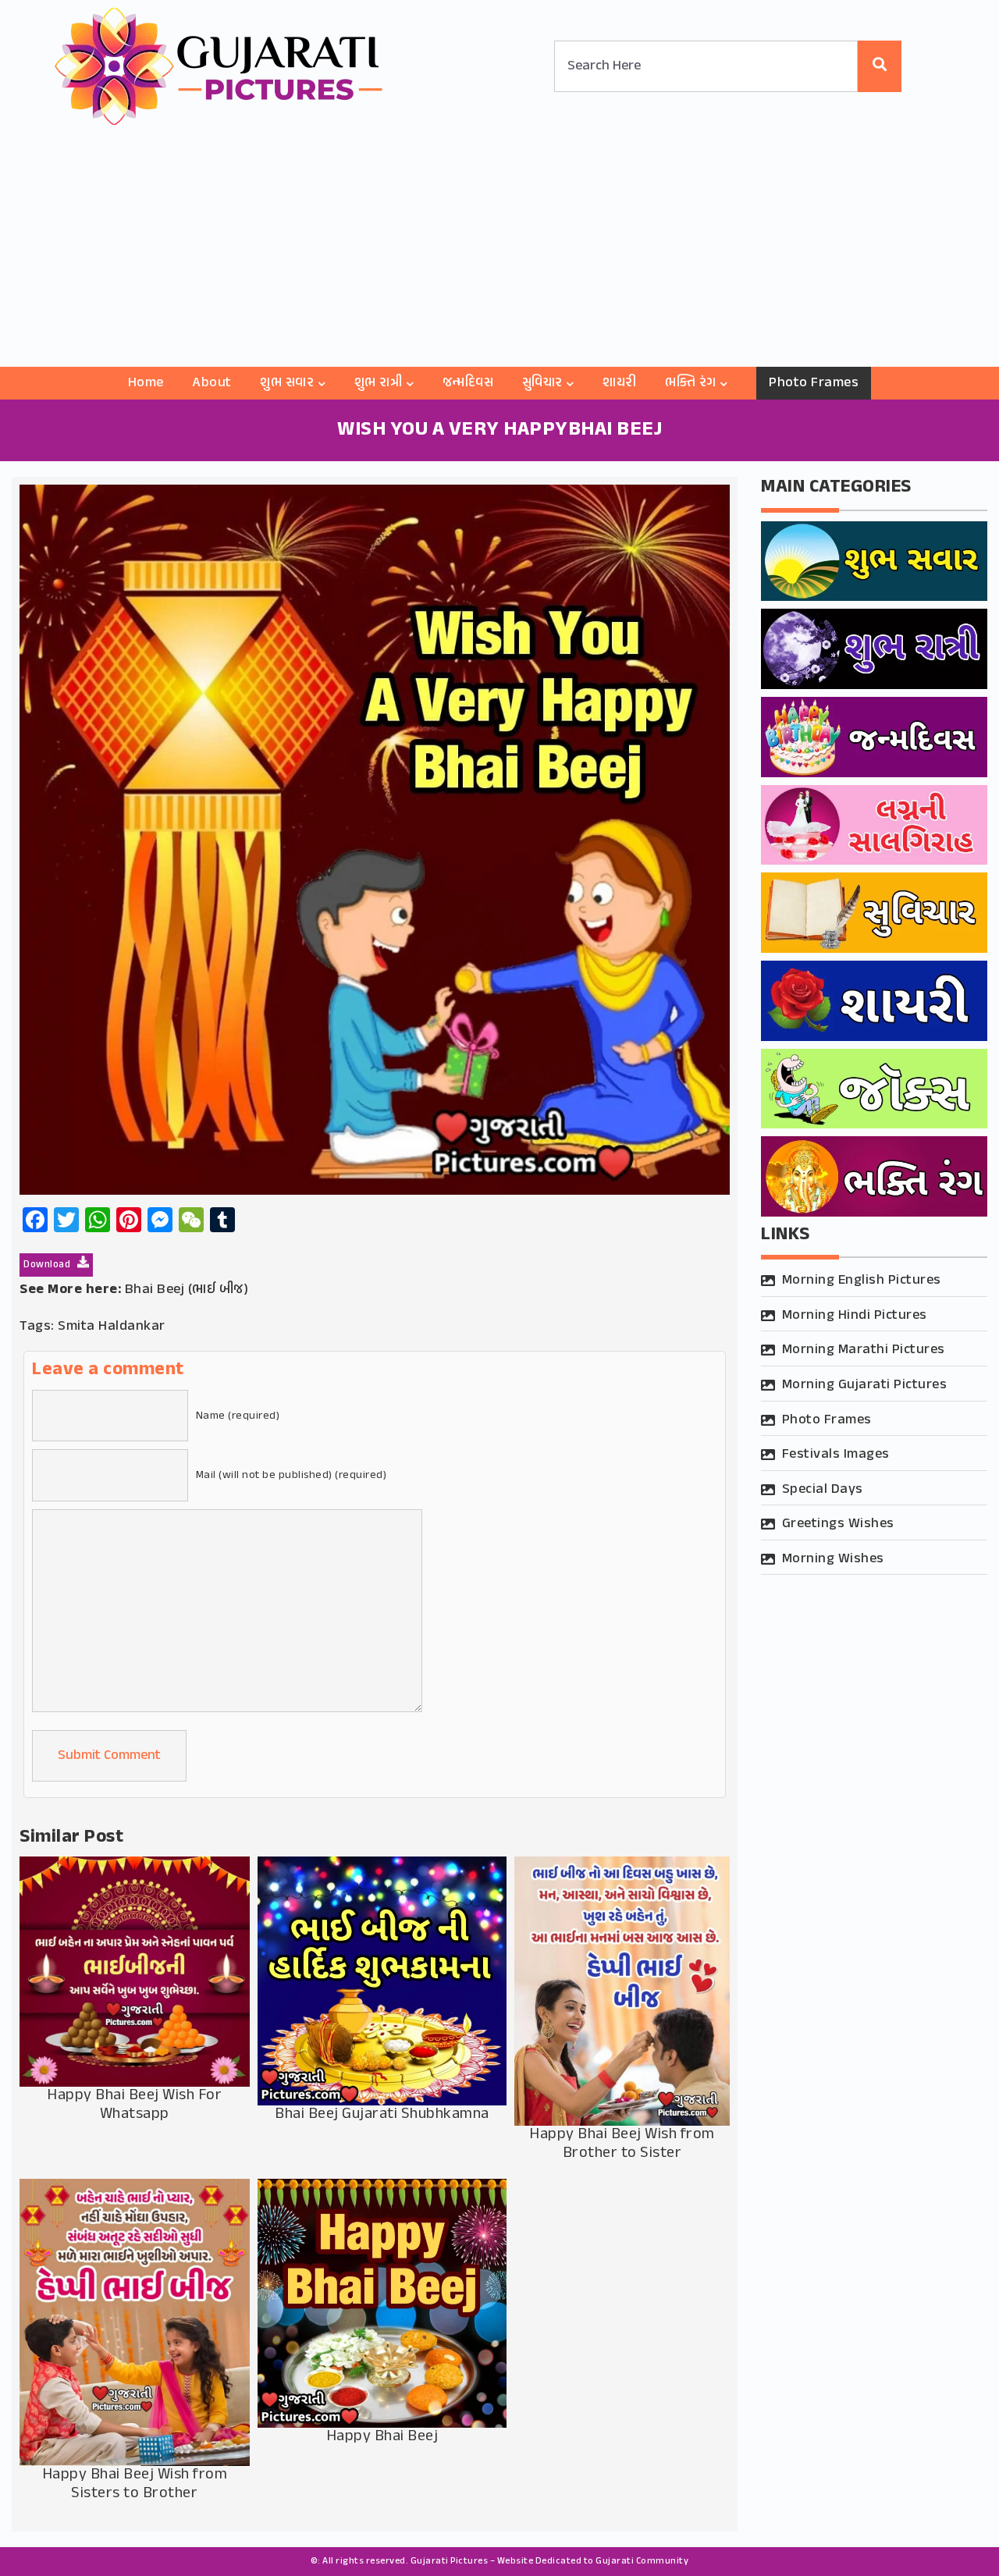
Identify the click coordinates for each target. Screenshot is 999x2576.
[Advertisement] (499, 250)
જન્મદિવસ (468, 383)
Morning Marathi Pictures (864, 1350)
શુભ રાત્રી (379, 383)
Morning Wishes (833, 1559)
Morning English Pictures (862, 1281)
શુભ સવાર (287, 383)
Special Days (823, 1490)
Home (146, 383)
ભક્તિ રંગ (691, 383)
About (212, 383)
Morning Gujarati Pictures (865, 1385)
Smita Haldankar (112, 1327)
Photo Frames (814, 383)
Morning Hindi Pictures (855, 1316)
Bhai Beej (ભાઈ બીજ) (187, 1290)
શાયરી (620, 383)
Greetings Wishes (838, 1524)
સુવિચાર (542, 383)
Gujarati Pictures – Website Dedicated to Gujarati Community (550, 2561)
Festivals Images (836, 1455)
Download (48, 1265)
